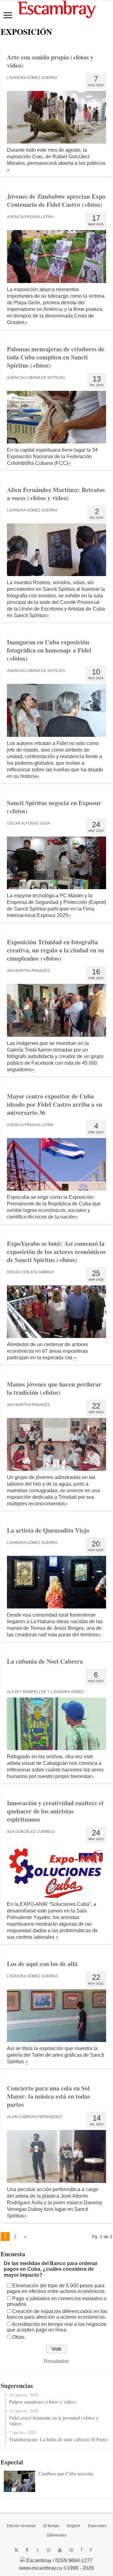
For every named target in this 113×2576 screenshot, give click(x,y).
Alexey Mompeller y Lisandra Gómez (46, 1692)
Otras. (19, 2337)
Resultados (56, 2361)
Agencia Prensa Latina (30, 217)
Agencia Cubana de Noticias (36, 378)
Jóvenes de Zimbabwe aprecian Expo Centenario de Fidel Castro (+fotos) (56, 200)
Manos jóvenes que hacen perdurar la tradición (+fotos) (54, 1388)
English (74, 2526)
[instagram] (71, 2550)
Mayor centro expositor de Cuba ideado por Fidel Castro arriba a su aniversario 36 (54, 1104)
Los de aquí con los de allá (42, 1964)
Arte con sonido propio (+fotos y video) (50, 61)
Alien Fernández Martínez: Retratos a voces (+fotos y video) (56, 494)
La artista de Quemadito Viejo (48, 1530)
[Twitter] (38, 2550)
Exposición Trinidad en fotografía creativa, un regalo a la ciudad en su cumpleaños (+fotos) (55, 950)
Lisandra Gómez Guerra (32, 78)
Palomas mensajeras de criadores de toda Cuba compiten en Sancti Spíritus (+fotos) (56, 357)
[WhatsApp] (49, 2550)
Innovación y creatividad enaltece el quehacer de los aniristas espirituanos (55, 1811)
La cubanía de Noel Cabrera (45, 1661)
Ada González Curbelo (31, 1832)
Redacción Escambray (31, 1272)
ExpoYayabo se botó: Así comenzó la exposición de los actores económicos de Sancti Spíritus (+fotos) (56, 1252)
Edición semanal (21, 2526)
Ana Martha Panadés (28, 971)
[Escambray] (56, 9)
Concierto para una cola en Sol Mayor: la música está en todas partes (48, 2096)
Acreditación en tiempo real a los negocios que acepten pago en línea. (57, 2327)
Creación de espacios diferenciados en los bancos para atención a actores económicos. (57, 2314)
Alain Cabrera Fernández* (35, 2117)
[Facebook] (27, 2550)
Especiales (97, 2526)
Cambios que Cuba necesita (66, 2473)
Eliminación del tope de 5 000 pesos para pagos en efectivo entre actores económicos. (56, 2288)
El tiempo (51, 2526)
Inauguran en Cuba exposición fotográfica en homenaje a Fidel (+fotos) (49, 650)
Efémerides (57, 2535)
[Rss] (16, 2550)
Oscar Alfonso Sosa (29, 823)
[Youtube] (60, 2550)
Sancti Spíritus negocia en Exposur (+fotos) (54, 807)
